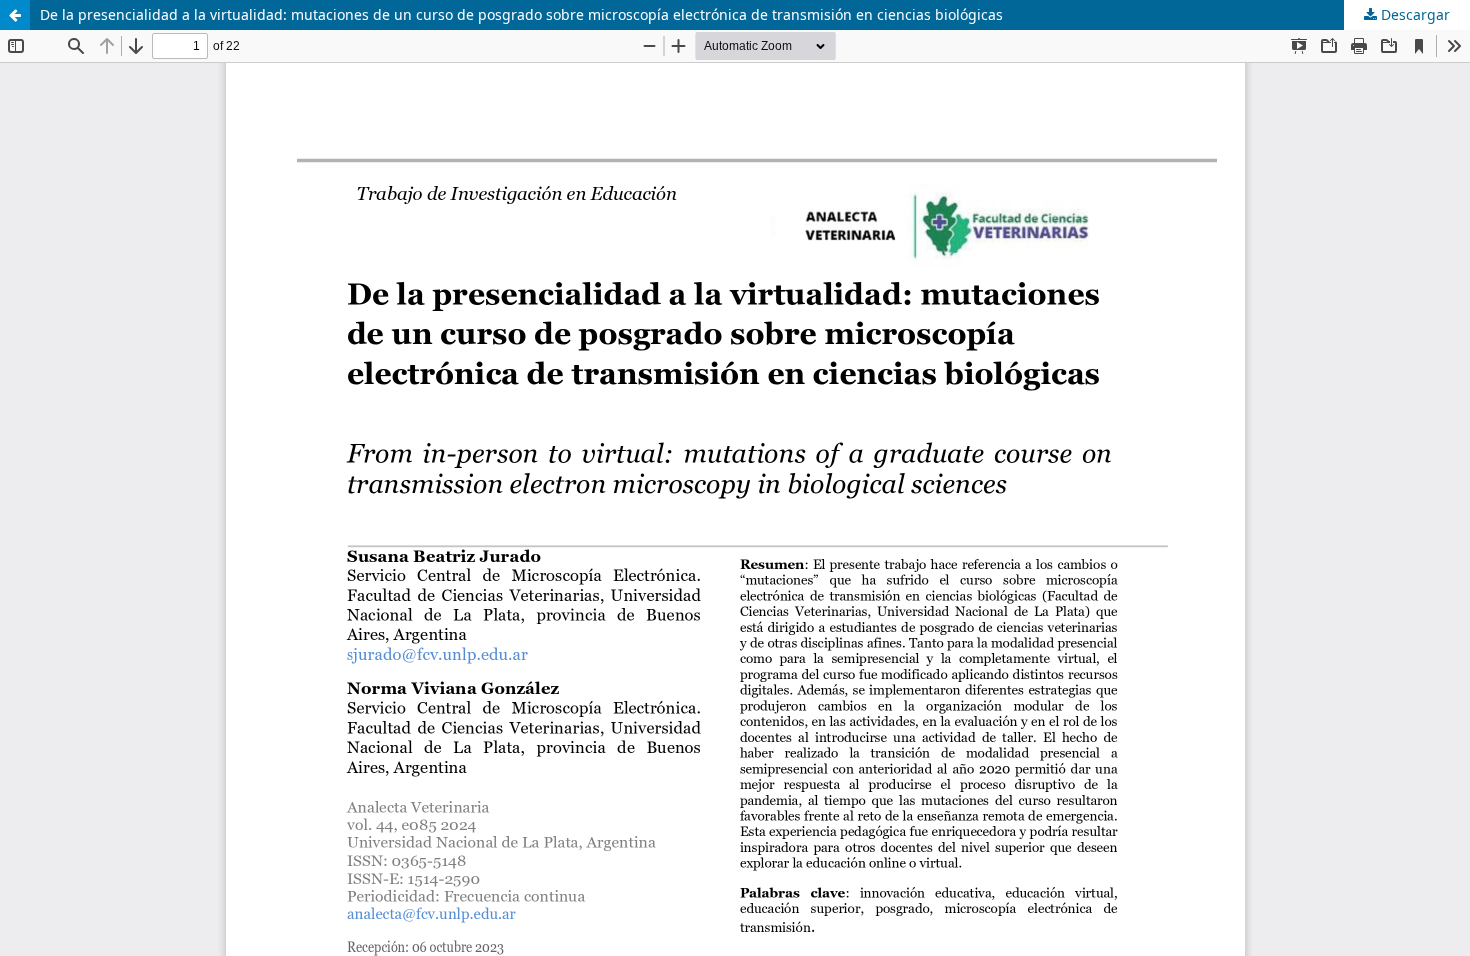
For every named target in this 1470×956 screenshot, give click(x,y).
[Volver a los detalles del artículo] (15, 15)
